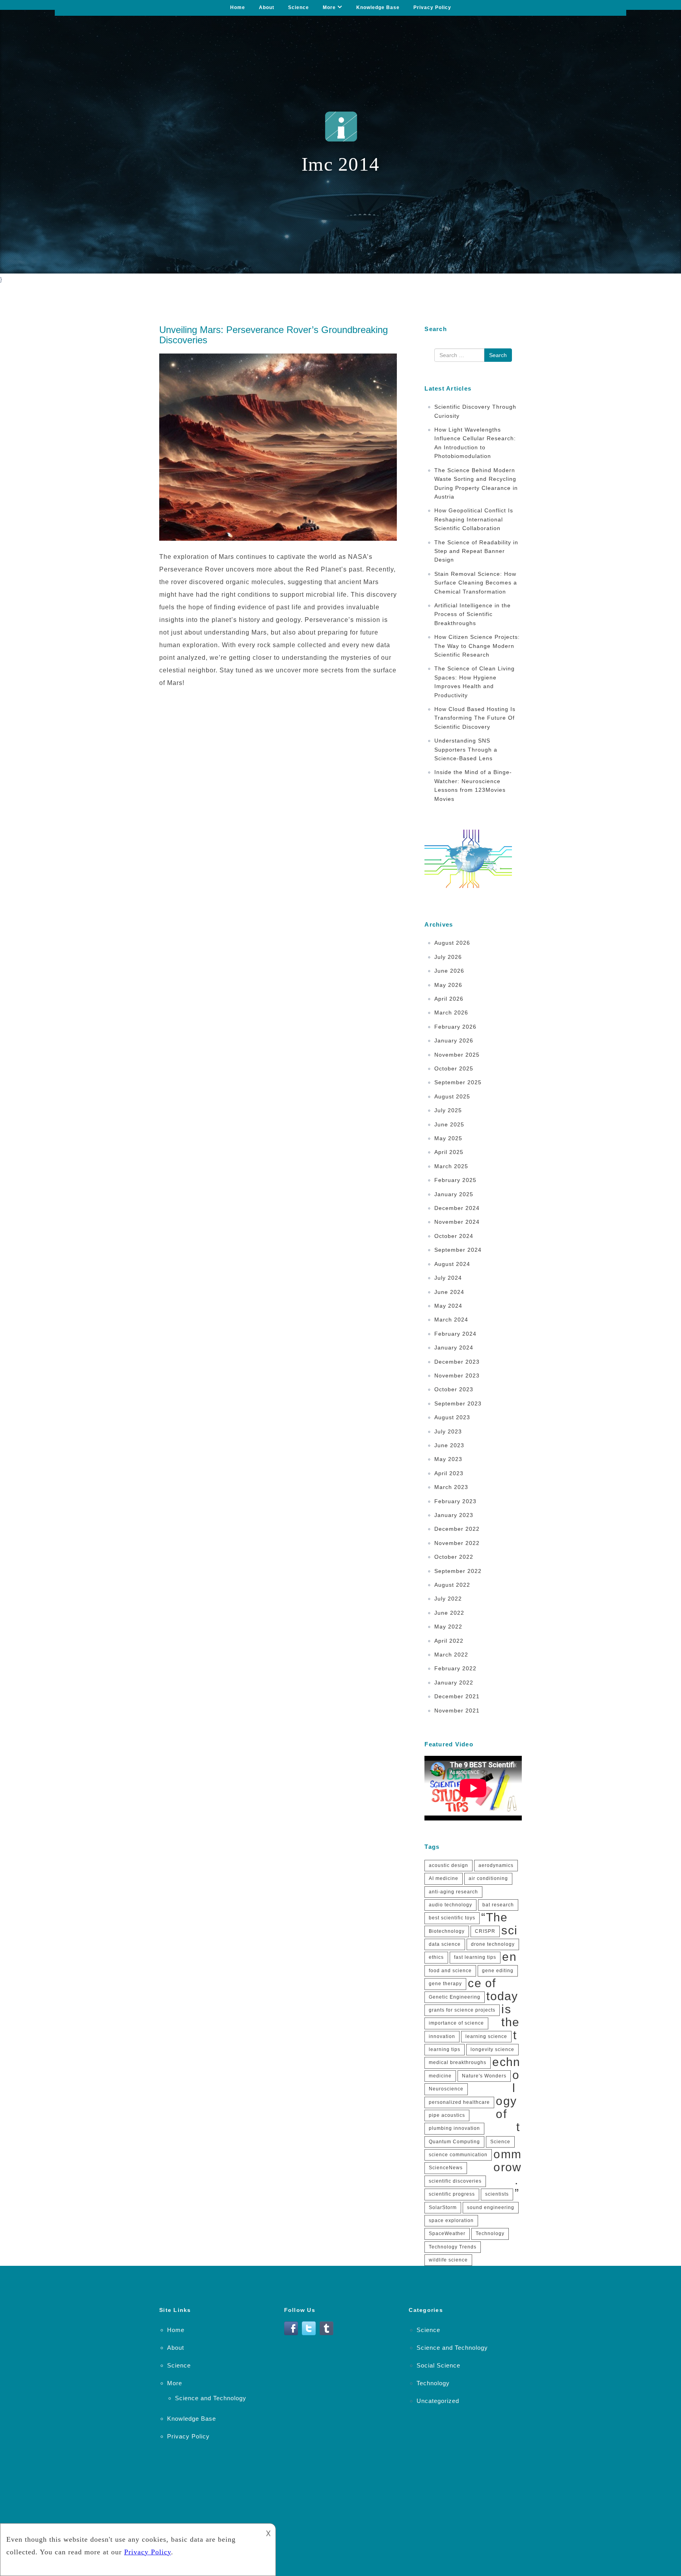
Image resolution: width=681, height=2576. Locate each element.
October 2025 (454, 1068)
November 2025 (457, 1055)
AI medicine (444, 1878)
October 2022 (454, 1557)
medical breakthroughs (458, 2062)
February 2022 (455, 1668)
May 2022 (448, 1627)
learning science (486, 2036)
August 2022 (452, 1585)
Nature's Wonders (484, 2076)
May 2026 (448, 985)
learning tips (445, 2049)
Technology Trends (453, 2247)
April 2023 (449, 1473)
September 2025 (458, 1082)
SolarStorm (443, 2207)
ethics (436, 1957)
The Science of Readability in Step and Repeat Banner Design (476, 551)
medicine (440, 2076)
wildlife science (448, 2260)
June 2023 (449, 1445)
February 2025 (455, 1180)
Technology (490, 2234)
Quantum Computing (454, 2142)
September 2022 (458, 1571)
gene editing (498, 1971)
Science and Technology (211, 2398)
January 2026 (454, 1040)
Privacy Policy (432, 7)
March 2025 (451, 1166)
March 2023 (451, 1487)
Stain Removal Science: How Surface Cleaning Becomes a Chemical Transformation (476, 583)
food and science (450, 1971)
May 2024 (448, 1306)
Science (299, 7)
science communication (458, 2155)
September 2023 (458, 1403)
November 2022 (457, 1543)
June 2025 (449, 1124)
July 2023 (448, 1431)
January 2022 (454, 1683)
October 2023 (454, 1389)
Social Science (438, 2365)
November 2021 (457, 1711)
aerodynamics (496, 1865)
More (329, 7)
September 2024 (458, 1250)
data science (445, 1944)
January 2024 (454, 1348)
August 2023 (452, 1417)
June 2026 (449, 971)
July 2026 (448, 957)
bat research (498, 1905)
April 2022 (449, 1641)
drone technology (493, 1944)
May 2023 (448, 1459)
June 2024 (449, 1292)
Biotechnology (447, 1931)
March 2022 (451, 1655)
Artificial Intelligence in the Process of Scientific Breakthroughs (473, 614)
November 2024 (457, 1222)
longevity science (492, 2049)
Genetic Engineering (455, 1997)
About (267, 7)
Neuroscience (446, 2089)
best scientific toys (452, 1918)
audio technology (450, 1905)
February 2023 (455, 1501)
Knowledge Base (378, 7)
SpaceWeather (447, 2234)
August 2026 (452, 943)
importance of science (456, 2023)
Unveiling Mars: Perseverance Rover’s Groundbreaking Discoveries (274, 335)
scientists (497, 2194)
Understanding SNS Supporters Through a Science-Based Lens (466, 749)
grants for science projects (462, 2010)
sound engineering (491, 2207)
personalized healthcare (459, 2102)
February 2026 (455, 1027)
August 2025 (452, 1096)
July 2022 (448, 1599)
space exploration (451, 2220)
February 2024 (455, 1334)
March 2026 (451, 1013)
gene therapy (445, 1984)
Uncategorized (438, 2401)
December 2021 (457, 1696)
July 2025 (448, 1110)
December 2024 (457, 1208)
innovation (442, 2036)
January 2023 (454, 1515)
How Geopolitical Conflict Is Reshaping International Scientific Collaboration (474, 519)
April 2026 (449, 999)
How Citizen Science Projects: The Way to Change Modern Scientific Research (477, 646)
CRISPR (485, 1931)
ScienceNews (446, 2168)
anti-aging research (453, 1892)
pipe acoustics (447, 2115)
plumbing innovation (454, 2128)
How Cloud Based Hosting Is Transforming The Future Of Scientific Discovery (475, 718)
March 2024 (451, 1320)
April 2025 (449, 1152)
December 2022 (457, 1529)
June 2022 (449, 1613)
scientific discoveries (455, 2181)
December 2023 (457, 1362)
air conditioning (488, 1878)
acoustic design (448, 1865)
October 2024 (454, 1236)
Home (238, 7)
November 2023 (457, 1375)
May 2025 (448, 1138)
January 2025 (454, 1194)
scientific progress (452, 2194)
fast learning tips (475, 1957)
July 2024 (448, 1278)
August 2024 (452, 1264)
